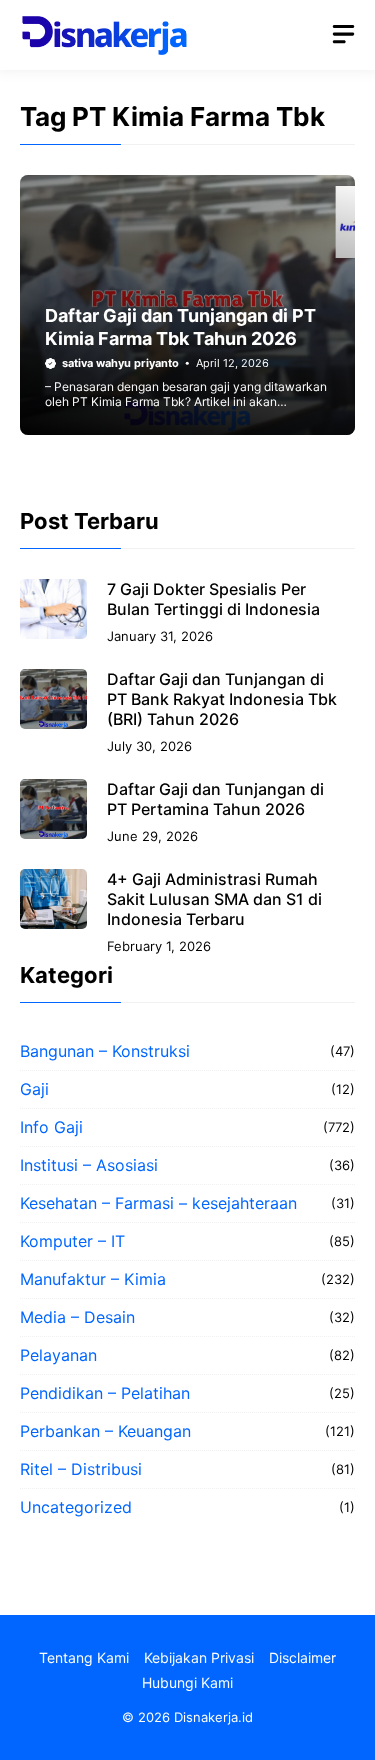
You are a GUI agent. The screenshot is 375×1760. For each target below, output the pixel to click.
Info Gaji (51, 1127)
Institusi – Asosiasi (89, 1165)
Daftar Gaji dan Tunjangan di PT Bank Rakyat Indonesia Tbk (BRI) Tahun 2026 (222, 699)
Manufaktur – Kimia (93, 1279)
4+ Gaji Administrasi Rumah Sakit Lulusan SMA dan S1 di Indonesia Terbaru (214, 899)
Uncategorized (76, 1507)
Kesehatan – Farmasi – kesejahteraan (158, 1203)
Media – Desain (77, 1317)
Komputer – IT (72, 1241)
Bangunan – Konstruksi (105, 1051)
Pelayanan (58, 1355)
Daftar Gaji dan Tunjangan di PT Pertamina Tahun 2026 (215, 799)
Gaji (34, 1089)
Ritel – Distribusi (81, 1469)
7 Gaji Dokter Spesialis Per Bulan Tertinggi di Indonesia (213, 599)
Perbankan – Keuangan (105, 1431)
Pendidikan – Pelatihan (105, 1393)
